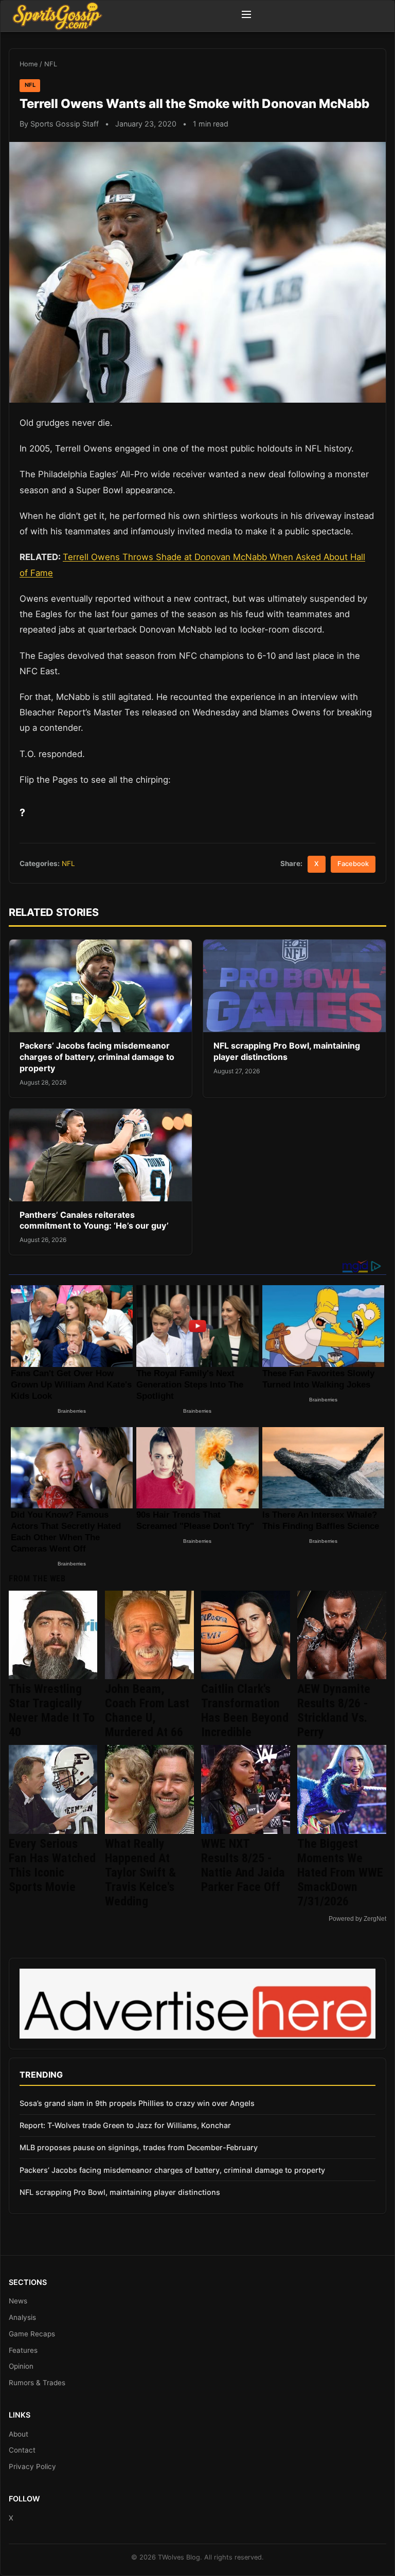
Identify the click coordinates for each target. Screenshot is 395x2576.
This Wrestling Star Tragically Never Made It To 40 (52, 1710)
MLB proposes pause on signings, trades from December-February (139, 2147)
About (19, 2434)
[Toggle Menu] (246, 16)
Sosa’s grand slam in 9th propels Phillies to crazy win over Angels (137, 2103)
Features (23, 2350)
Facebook (353, 864)
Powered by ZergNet (357, 1919)
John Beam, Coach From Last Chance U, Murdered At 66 (147, 1710)
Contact (22, 2450)
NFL (51, 64)
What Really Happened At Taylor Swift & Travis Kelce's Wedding (140, 1872)
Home (29, 64)
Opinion (21, 2366)
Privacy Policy (32, 2466)
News (18, 2301)
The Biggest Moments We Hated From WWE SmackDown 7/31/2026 (340, 1872)
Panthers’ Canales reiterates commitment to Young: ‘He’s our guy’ (94, 1220)
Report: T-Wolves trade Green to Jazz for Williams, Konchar (125, 2125)
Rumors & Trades (37, 2383)
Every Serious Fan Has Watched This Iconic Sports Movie (52, 1865)
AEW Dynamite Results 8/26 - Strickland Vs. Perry (334, 1710)
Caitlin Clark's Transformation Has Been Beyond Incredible (245, 1710)
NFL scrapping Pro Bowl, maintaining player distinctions (287, 1051)
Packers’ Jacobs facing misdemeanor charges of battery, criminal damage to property (97, 1057)
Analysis (22, 2317)
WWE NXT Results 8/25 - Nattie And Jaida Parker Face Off (243, 1865)
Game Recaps (32, 2334)
